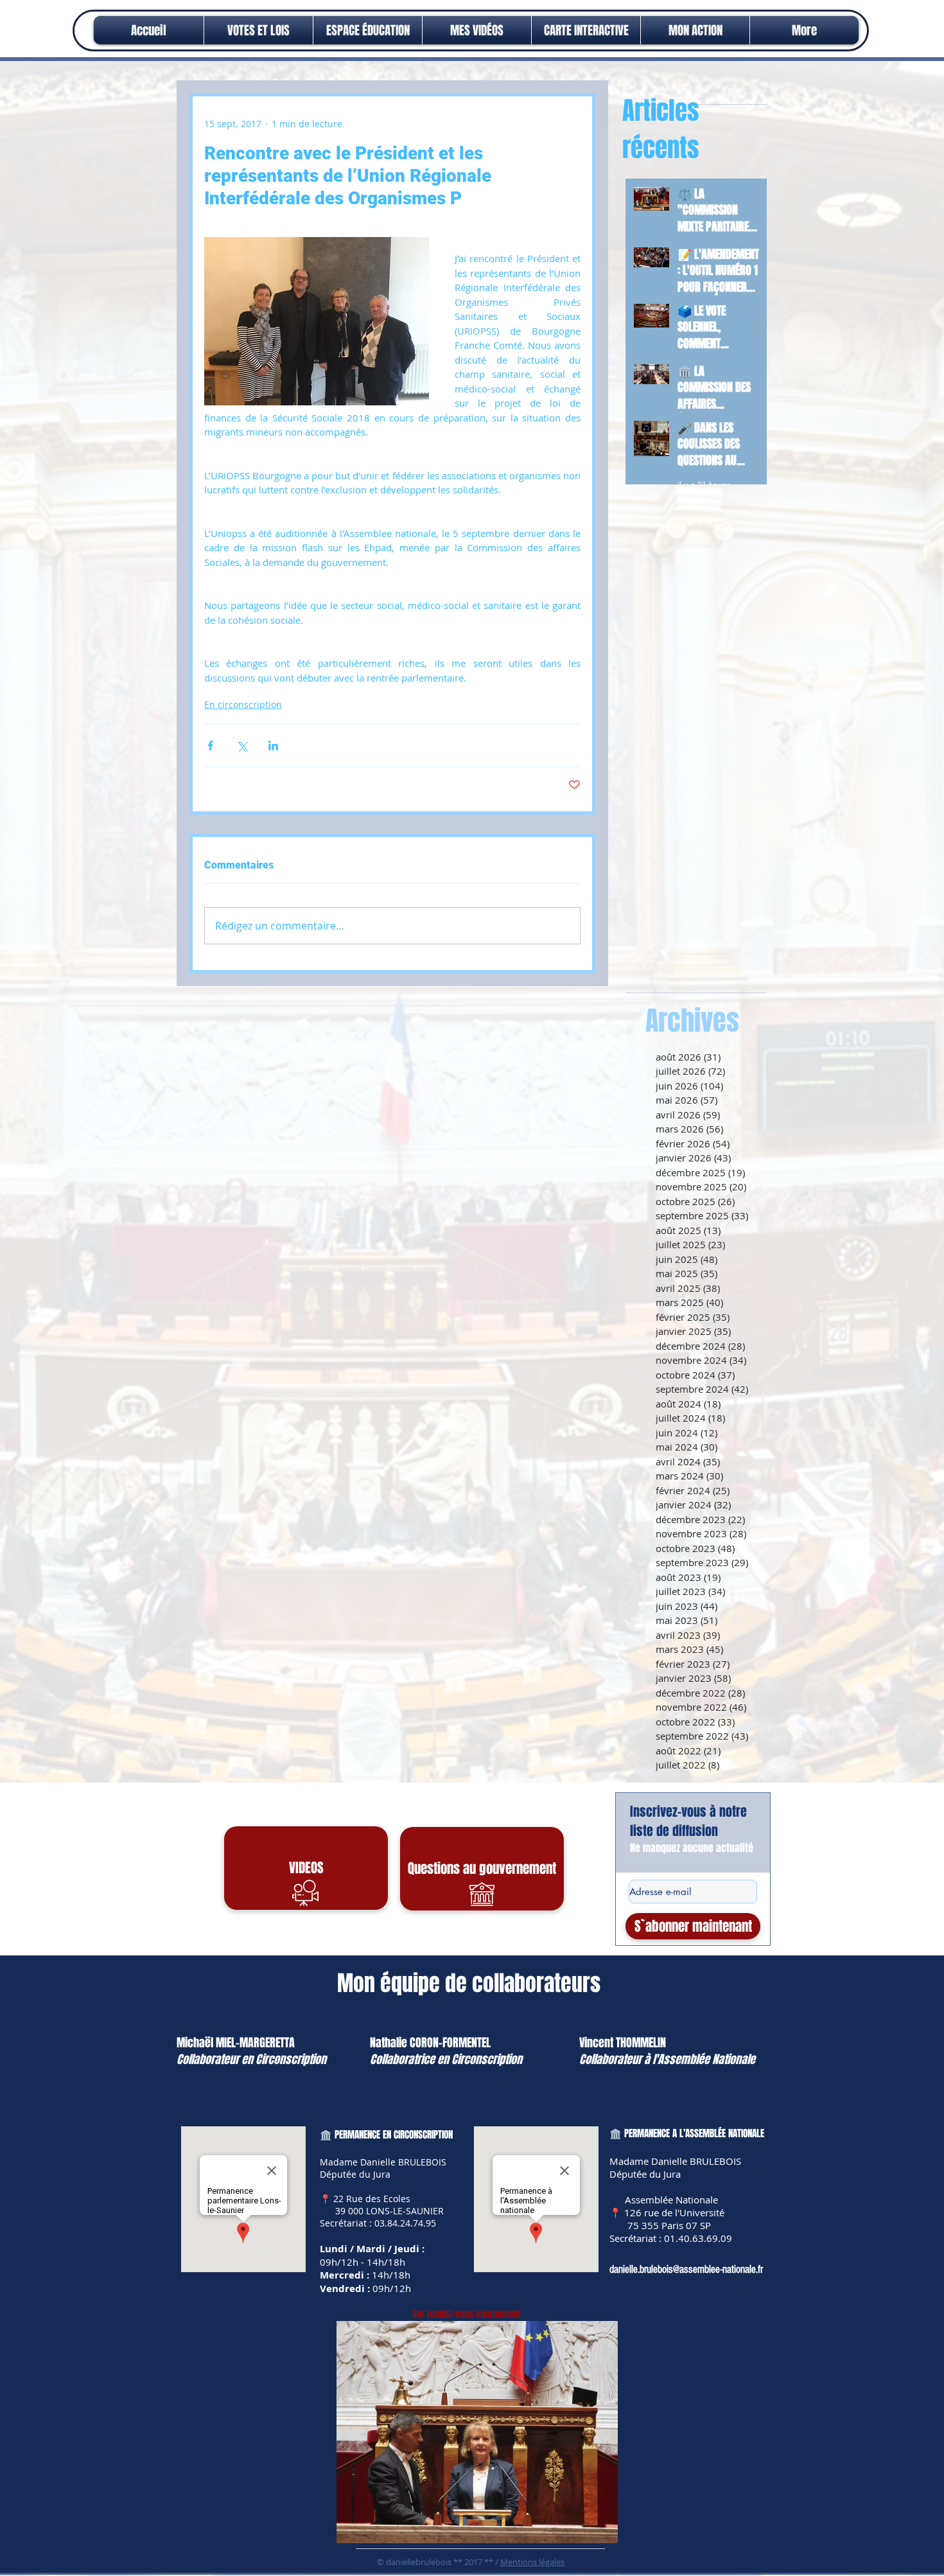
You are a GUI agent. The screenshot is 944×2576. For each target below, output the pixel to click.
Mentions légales (532, 2562)
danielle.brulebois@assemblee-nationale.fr (686, 2269)
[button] (695, 30)
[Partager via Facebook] (210, 745)
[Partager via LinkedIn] (273, 745)
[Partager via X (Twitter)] (242, 745)
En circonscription (243, 704)
